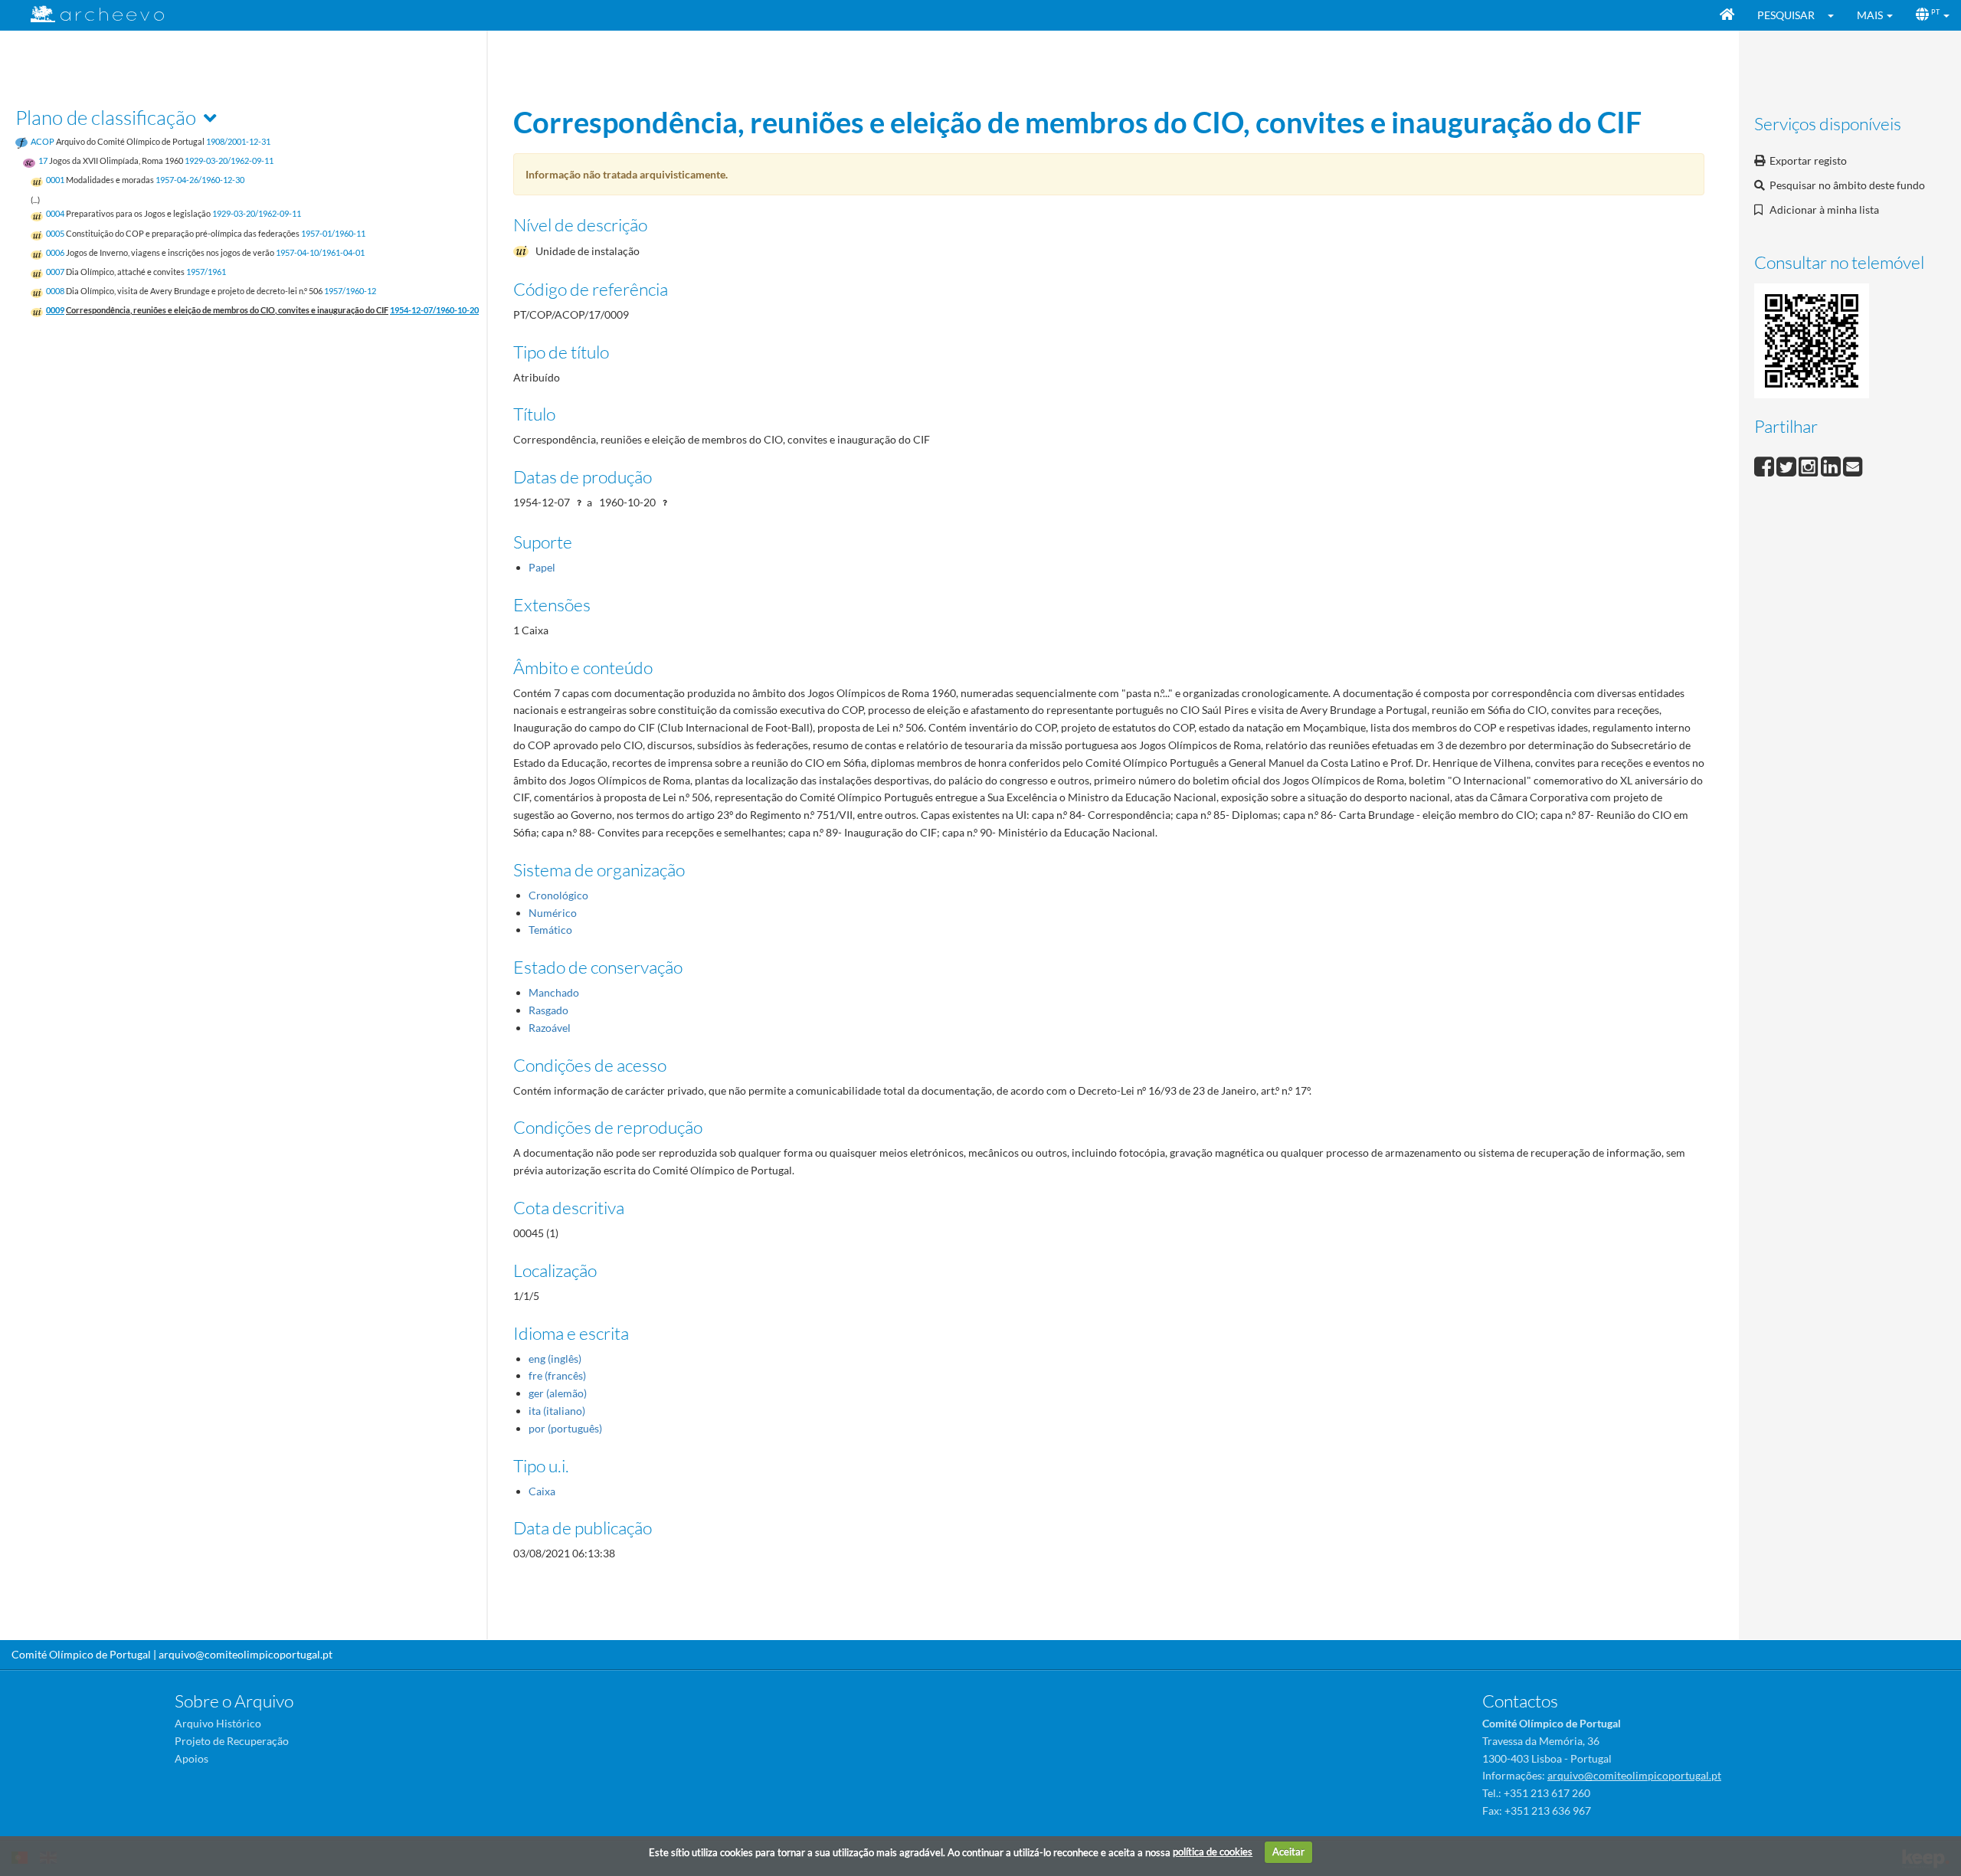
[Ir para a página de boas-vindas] (1727, 15)
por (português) (565, 1428)
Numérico (553, 913)
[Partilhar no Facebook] (1765, 465)
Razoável (550, 1028)
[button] (1836, 15)
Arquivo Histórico (218, 1723)
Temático (550, 930)
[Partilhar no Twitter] (1787, 465)
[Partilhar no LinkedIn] (1832, 465)
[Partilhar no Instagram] (1810, 465)
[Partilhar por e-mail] (1853, 465)
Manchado (554, 992)
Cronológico (558, 895)
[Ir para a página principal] (88, 14)
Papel (542, 567)
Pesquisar (1786, 15)
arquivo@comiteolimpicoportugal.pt (246, 1654)
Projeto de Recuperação (232, 1741)
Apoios (192, 1758)
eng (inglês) (555, 1359)
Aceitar (1288, 1851)
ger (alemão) (558, 1393)
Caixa (542, 1491)
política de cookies (1213, 1851)
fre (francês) (557, 1375)
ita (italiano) (557, 1411)
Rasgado (548, 1010)
